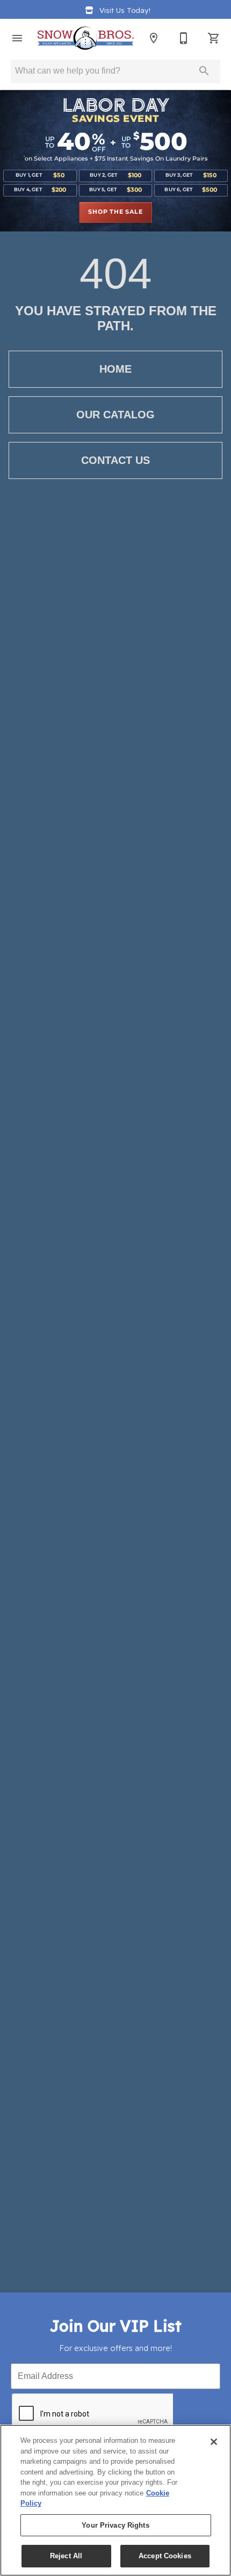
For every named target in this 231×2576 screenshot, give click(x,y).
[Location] (154, 38)
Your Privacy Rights (115, 2525)
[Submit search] (204, 71)
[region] (115, 2500)
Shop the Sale (115, 212)
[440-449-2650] (184, 38)
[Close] (214, 2442)
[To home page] (85, 38)
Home (115, 369)
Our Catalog (115, 415)
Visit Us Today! (125, 10)
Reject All (66, 2556)
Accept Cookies (165, 2556)
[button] (17, 38)
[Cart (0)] (214, 38)
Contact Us (115, 460)
